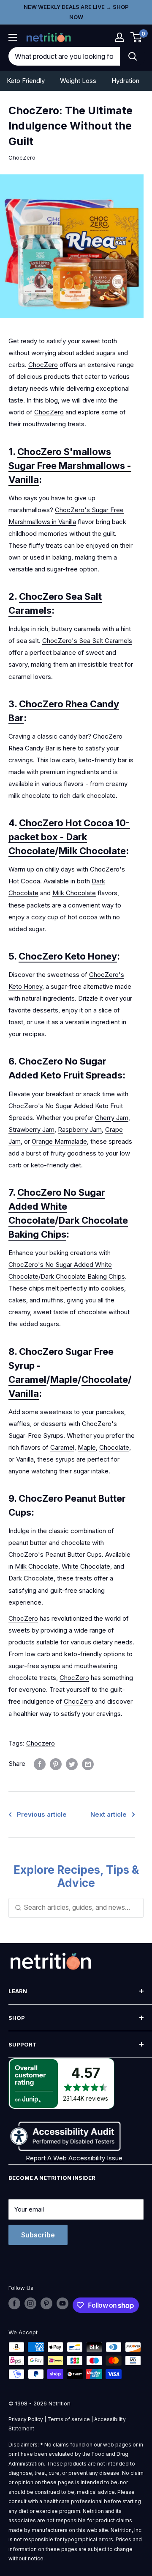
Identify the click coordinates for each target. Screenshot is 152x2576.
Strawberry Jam (31, 1129)
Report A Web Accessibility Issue (74, 2158)
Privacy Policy (26, 2419)
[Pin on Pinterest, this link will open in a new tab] (56, 1764)
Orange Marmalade (59, 1141)
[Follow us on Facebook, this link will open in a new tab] (14, 2303)
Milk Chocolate (92, 851)
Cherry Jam (112, 1118)
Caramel (27, 1379)
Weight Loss (78, 81)
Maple (64, 1379)
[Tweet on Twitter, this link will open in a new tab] (72, 1764)
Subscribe (38, 2235)
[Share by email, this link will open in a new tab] (88, 1764)
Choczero (41, 1743)
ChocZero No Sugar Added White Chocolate (57, 1206)
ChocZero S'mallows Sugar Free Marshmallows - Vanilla (70, 466)
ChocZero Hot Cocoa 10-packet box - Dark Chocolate (69, 837)
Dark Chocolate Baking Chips (83, 1276)
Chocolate (105, 1379)
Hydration (125, 81)
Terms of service (69, 2419)
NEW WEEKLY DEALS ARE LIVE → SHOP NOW (76, 12)
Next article (109, 1814)
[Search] (133, 56)
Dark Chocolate (31, 1578)
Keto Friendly (26, 81)
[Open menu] (13, 37)
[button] (119, 37)
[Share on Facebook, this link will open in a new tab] (40, 1764)
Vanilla (24, 1393)
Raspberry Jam (80, 1129)
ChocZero (22, 157)
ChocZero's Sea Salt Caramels (87, 641)
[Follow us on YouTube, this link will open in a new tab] (62, 2303)
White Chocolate (86, 1566)
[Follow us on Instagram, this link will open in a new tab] (30, 2303)
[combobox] (64, 56)
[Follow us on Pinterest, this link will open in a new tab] (46, 2303)
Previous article (42, 1814)
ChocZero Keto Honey (68, 956)
